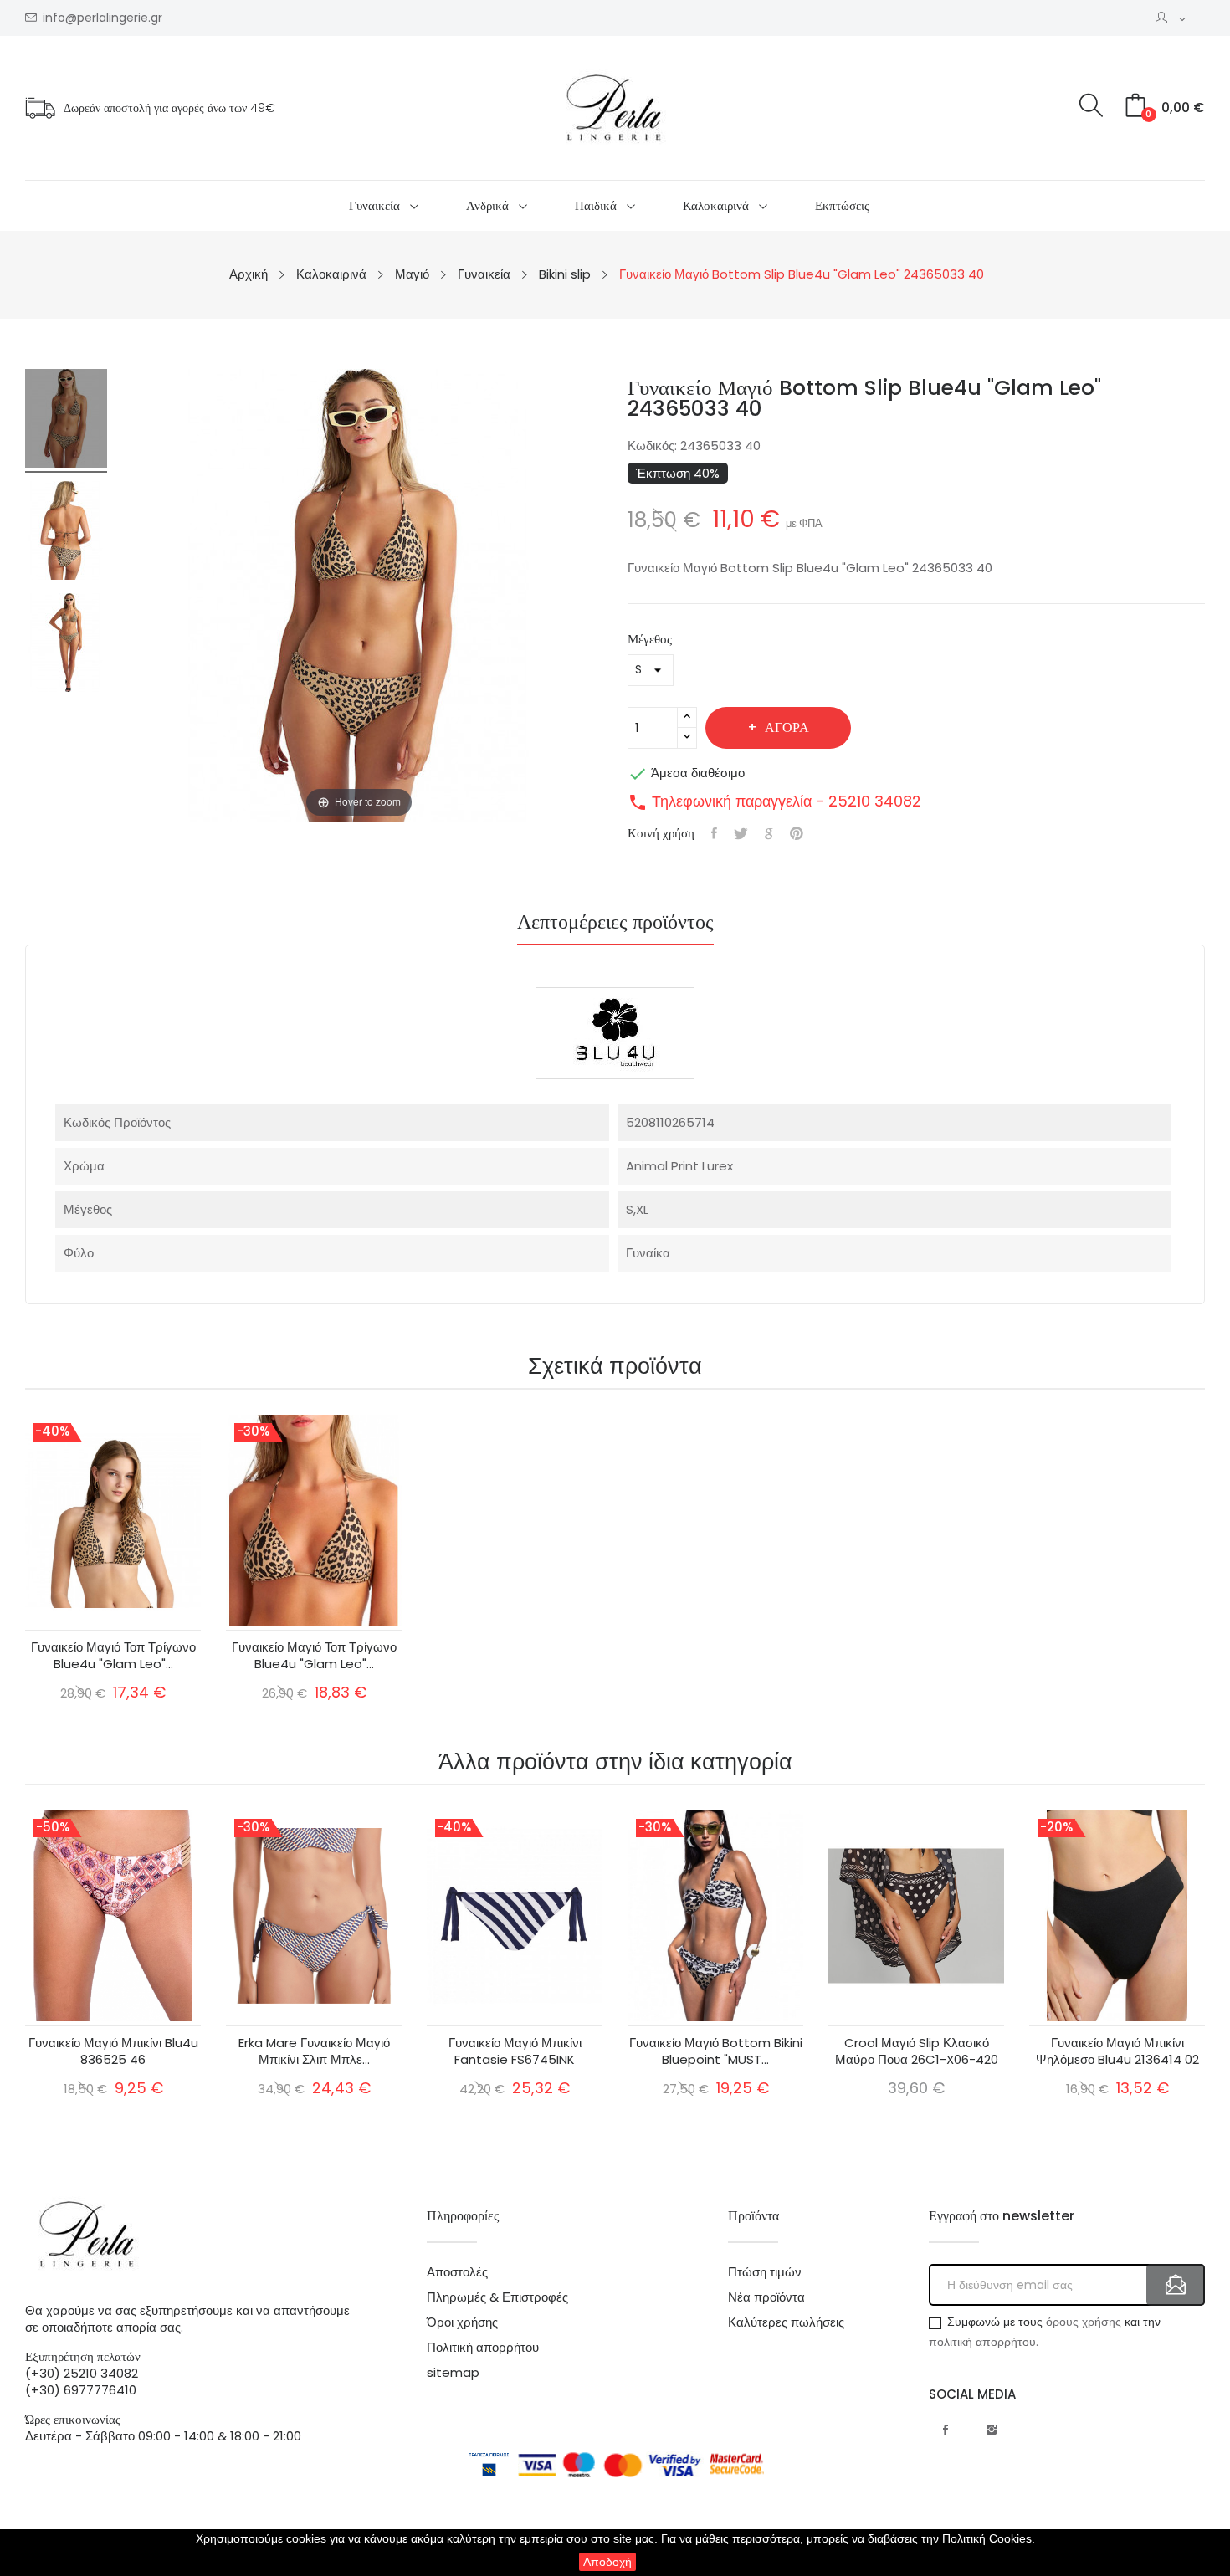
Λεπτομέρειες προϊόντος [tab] (615, 924)
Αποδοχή (607, 2562)
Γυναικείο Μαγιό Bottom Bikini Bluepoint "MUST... (716, 2051)
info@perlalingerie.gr (102, 18)
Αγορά (787, 727)
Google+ (769, 833)
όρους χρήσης (1084, 2322)
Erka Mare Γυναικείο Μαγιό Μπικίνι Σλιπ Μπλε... (314, 2051)
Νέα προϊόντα (766, 2297)
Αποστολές (457, 2272)
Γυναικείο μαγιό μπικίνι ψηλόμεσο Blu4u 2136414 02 (1117, 2051)
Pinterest (797, 833)
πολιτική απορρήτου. (984, 2342)
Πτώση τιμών (765, 2272)
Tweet (741, 833)
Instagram (992, 2430)
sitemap (453, 2373)
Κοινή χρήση (714, 833)
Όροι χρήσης (462, 2322)
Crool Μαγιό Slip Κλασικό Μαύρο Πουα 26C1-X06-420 (917, 2051)
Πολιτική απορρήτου (483, 2348)
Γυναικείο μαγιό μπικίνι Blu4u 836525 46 (113, 2051)
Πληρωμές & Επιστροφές (497, 2297)
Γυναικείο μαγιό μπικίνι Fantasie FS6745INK (515, 2051)
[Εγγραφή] (1176, 2285)
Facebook (946, 2430)
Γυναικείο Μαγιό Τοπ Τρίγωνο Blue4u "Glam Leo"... (113, 1656)
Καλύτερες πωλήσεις (786, 2322)
